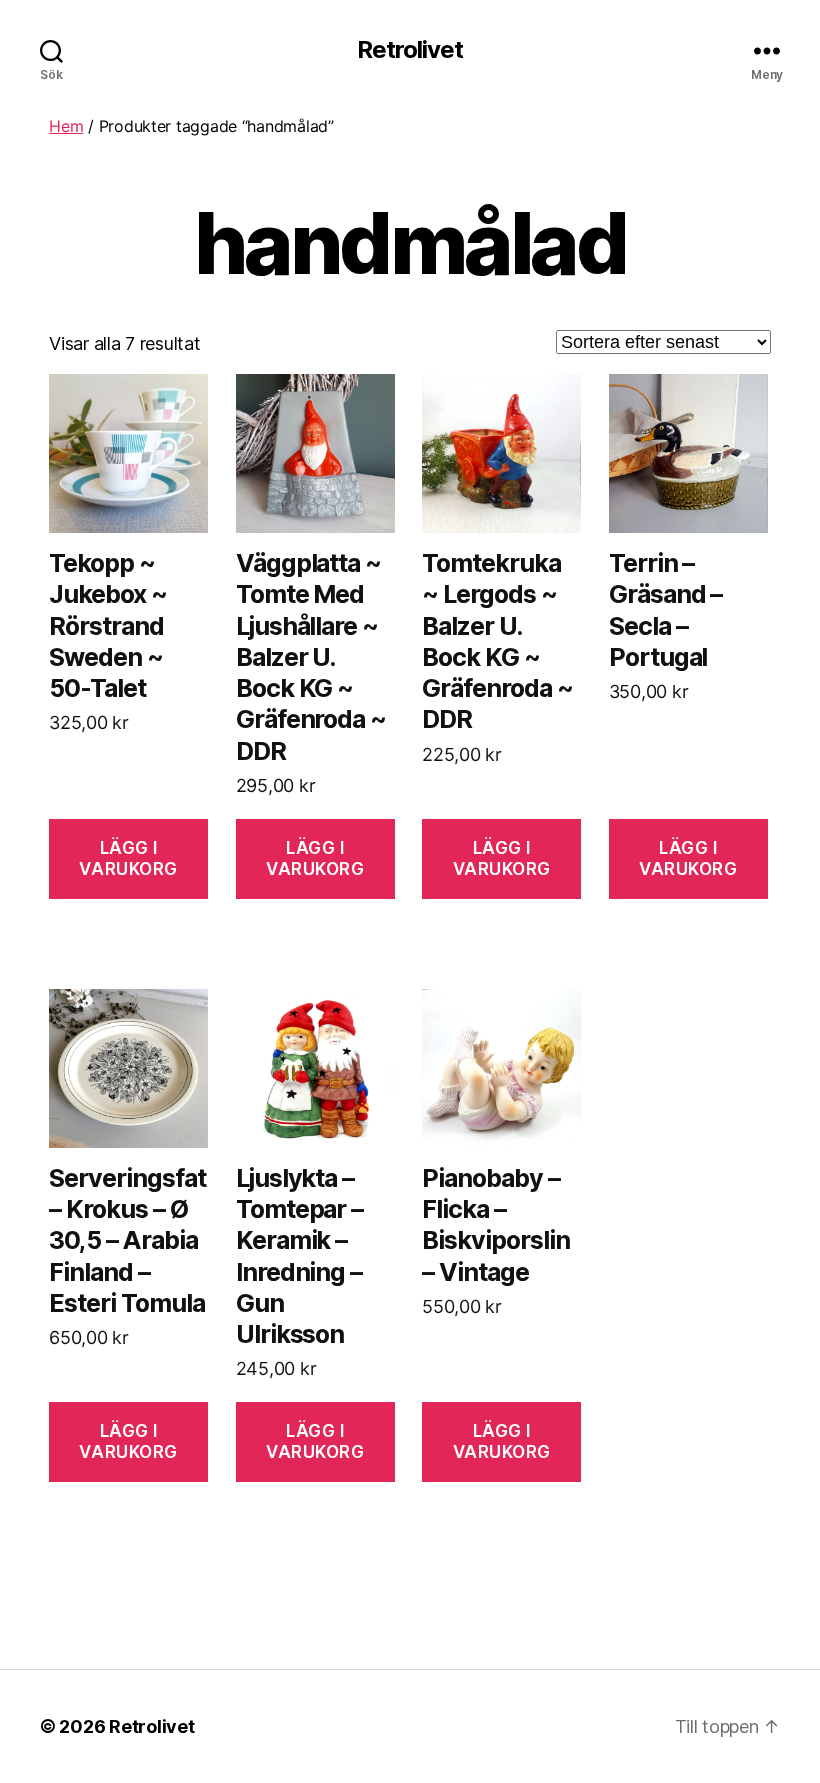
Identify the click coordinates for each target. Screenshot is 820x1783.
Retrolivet (410, 50)
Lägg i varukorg (128, 858)
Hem (66, 126)
